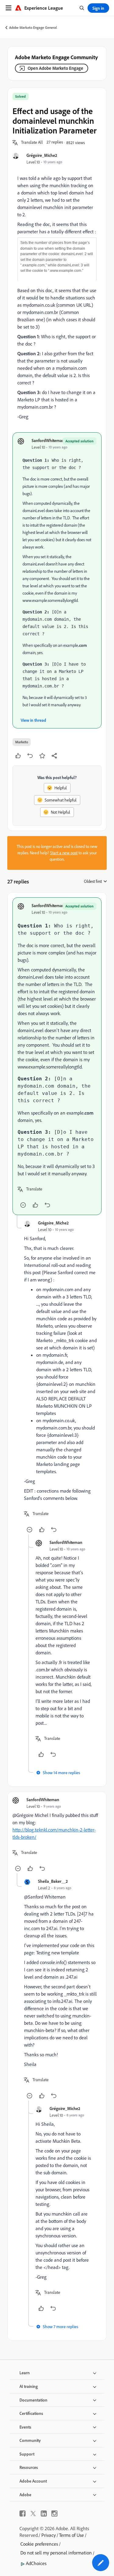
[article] (57, 1056)
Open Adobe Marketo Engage (55, 68)
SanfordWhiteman (48, 440)
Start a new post (64, 853)
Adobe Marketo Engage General (33, 27)
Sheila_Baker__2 (53, 1881)
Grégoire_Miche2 (42, 155)
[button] (32, 143)
